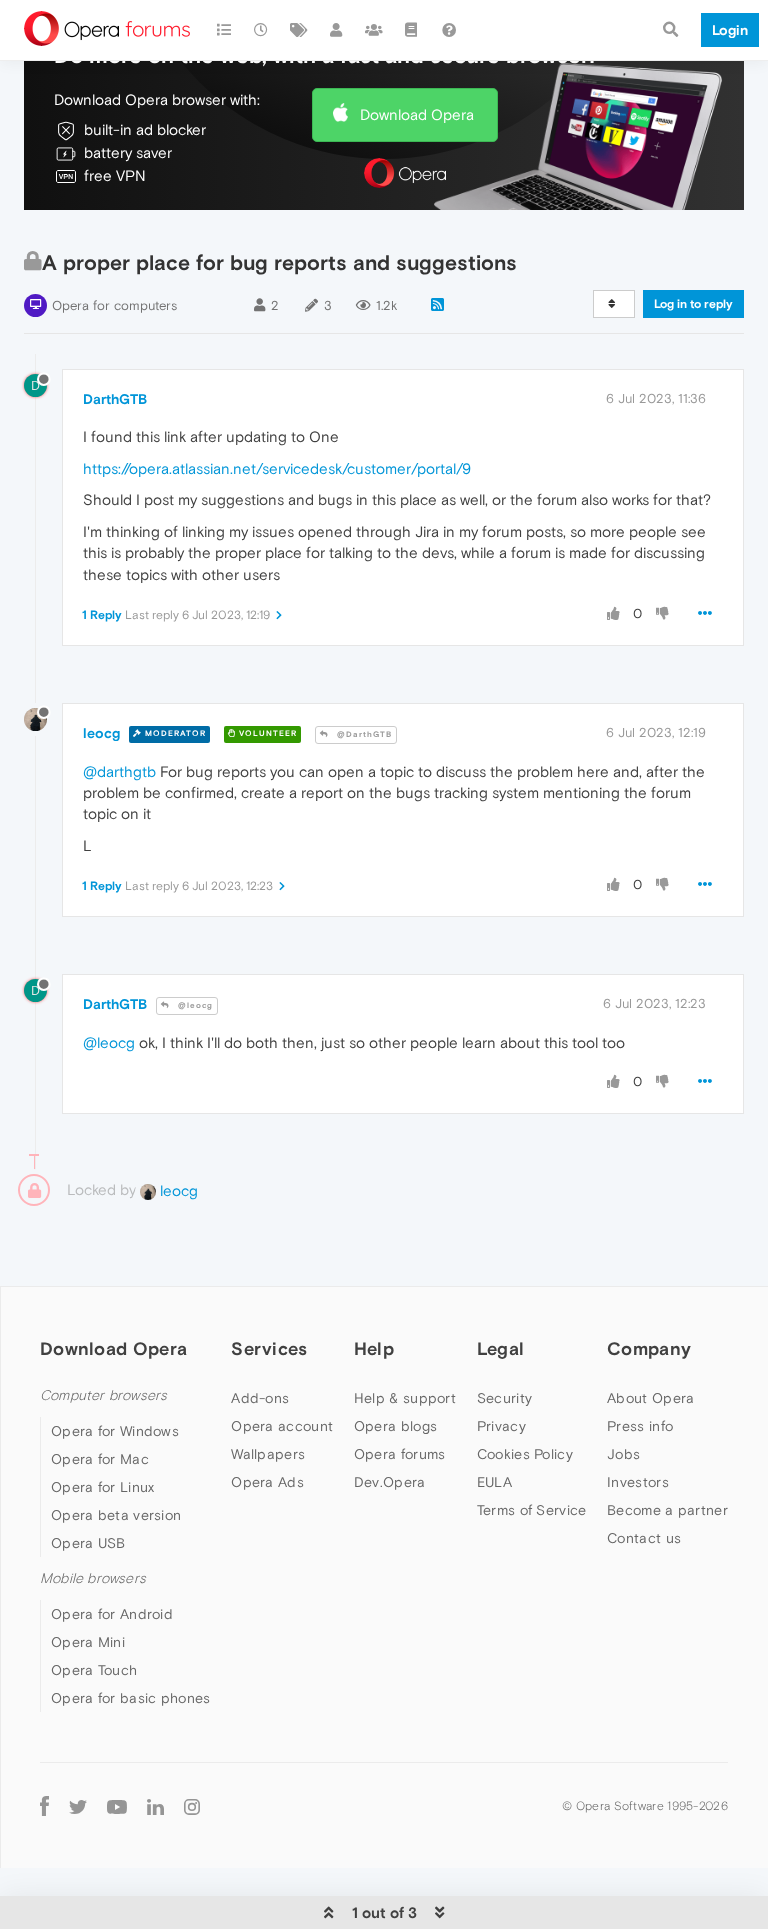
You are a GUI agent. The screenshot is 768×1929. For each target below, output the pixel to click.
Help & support (405, 1398)
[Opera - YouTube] (117, 1805)
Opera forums (400, 1454)
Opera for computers (114, 305)
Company (649, 1348)
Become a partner (667, 1510)
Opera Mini (88, 1642)
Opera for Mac (100, 1459)
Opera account (282, 1426)
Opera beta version (116, 1515)
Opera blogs (395, 1426)
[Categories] (224, 30)
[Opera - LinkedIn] (155, 1805)
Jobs (623, 1454)
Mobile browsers (93, 1578)
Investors (638, 1482)
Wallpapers (268, 1454)
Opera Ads (267, 1482)
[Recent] (262, 30)
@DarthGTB (363, 734)
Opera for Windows (115, 1431)
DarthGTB (115, 399)
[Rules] (412, 30)
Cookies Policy (525, 1454)
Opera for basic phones (131, 1698)
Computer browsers (103, 1395)
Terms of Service (532, 1510)
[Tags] (299, 30)
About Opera (650, 1398)
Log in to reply (693, 304)
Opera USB (88, 1543)
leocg (101, 733)
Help (374, 1348)
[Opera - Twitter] (78, 1805)
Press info (640, 1426)
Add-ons (260, 1398)
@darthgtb (119, 771)
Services (269, 1348)
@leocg (194, 1005)
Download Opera (417, 114)
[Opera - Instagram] (192, 1805)
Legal (501, 1348)
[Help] (449, 30)
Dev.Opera (390, 1482)
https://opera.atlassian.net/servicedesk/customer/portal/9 (277, 468)
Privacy (501, 1426)
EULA (494, 1482)
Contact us (644, 1538)
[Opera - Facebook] (44, 1805)
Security (504, 1398)
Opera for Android (112, 1614)
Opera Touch (94, 1670)
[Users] (337, 30)
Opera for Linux (103, 1487)
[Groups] (374, 30)
